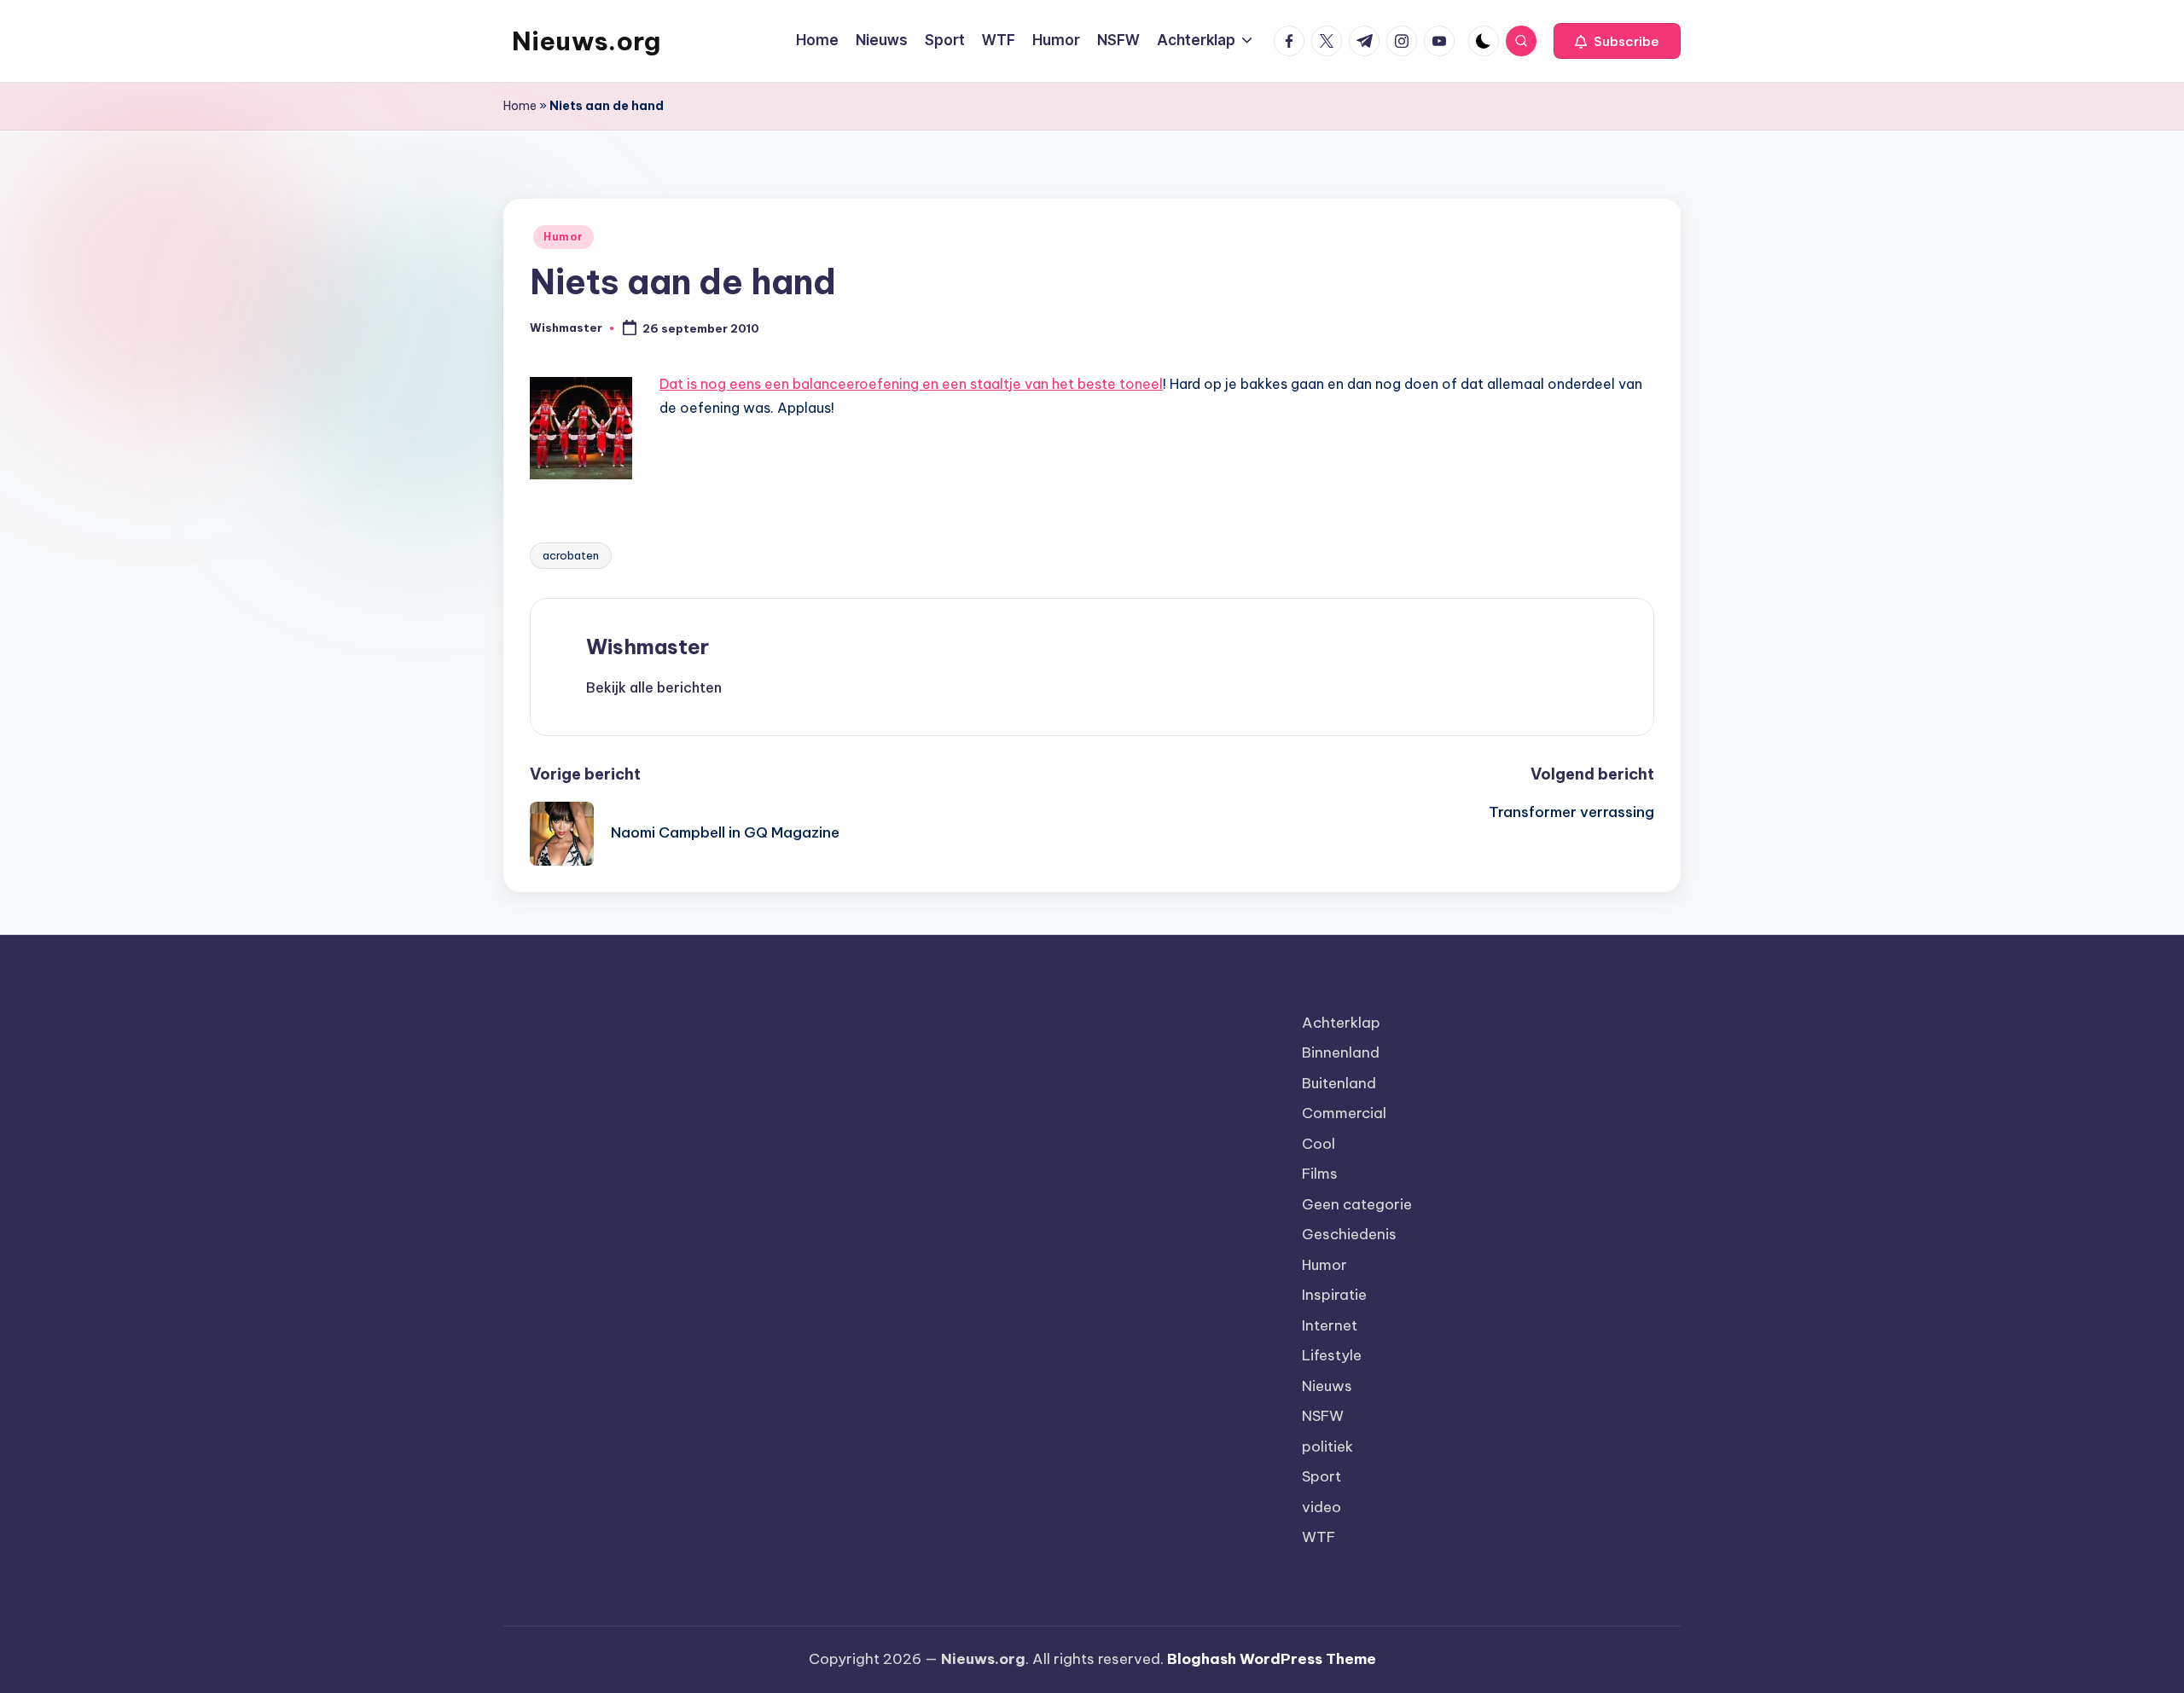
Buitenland (1339, 1083)
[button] (1617, 41)
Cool (1319, 1144)
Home (520, 106)
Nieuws (1327, 1386)
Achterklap (1341, 1023)
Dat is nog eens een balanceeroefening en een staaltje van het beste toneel (911, 384)
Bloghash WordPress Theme (1272, 1659)
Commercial (1344, 1113)
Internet (1330, 1325)
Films (1320, 1174)
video (1321, 1507)
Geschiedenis (1349, 1234)
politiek (1327, 1447)
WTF (1319, 1537)
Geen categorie (1357, 1204)
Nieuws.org (586, 41)
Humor (563, 237)
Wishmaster (648, 646)
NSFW (1323, 1416)
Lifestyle (1332, 1355)
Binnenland (1341, 1052)
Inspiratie (1334, 1295)
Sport (1321, 1476)
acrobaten (571, 555)
